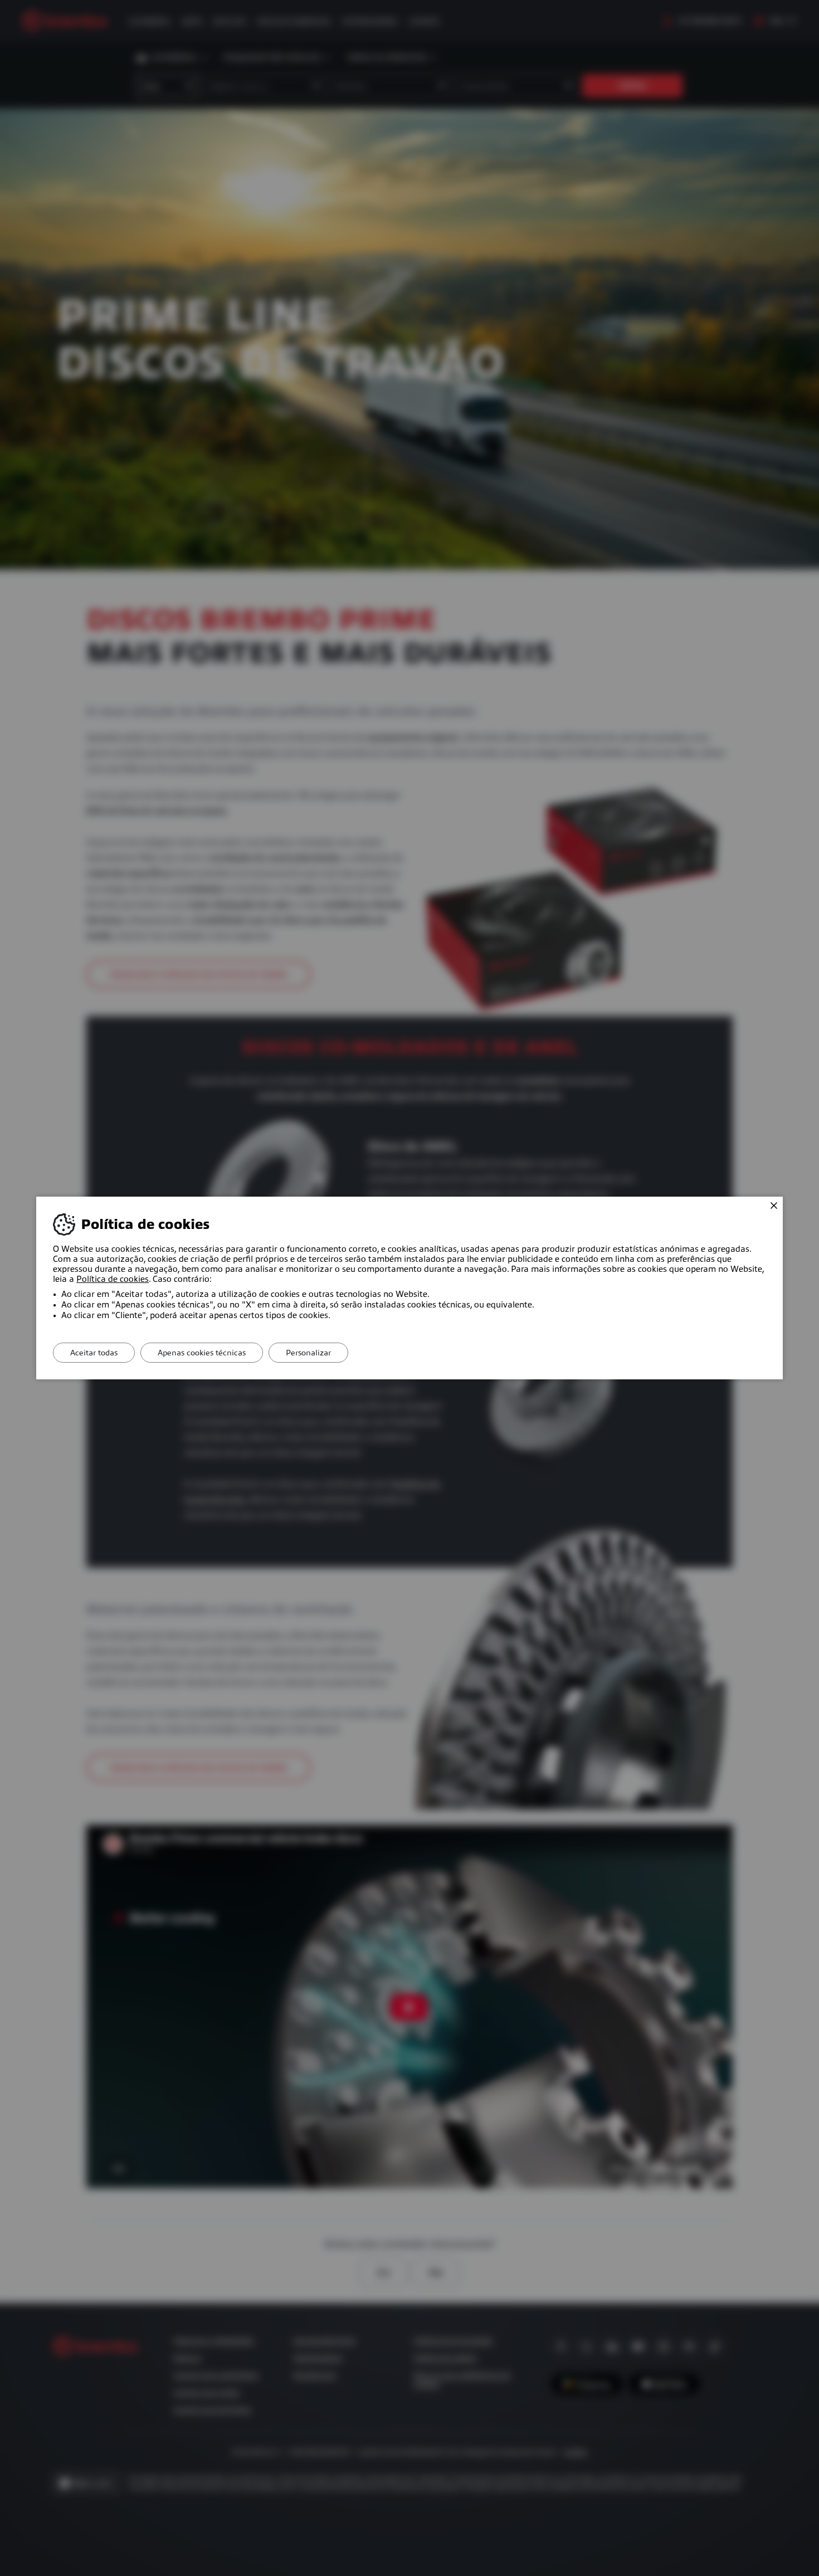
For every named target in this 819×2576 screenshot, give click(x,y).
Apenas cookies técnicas (202, 1353)
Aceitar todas (94, 1353)
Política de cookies (113, 1279)
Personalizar (308, 1353)
